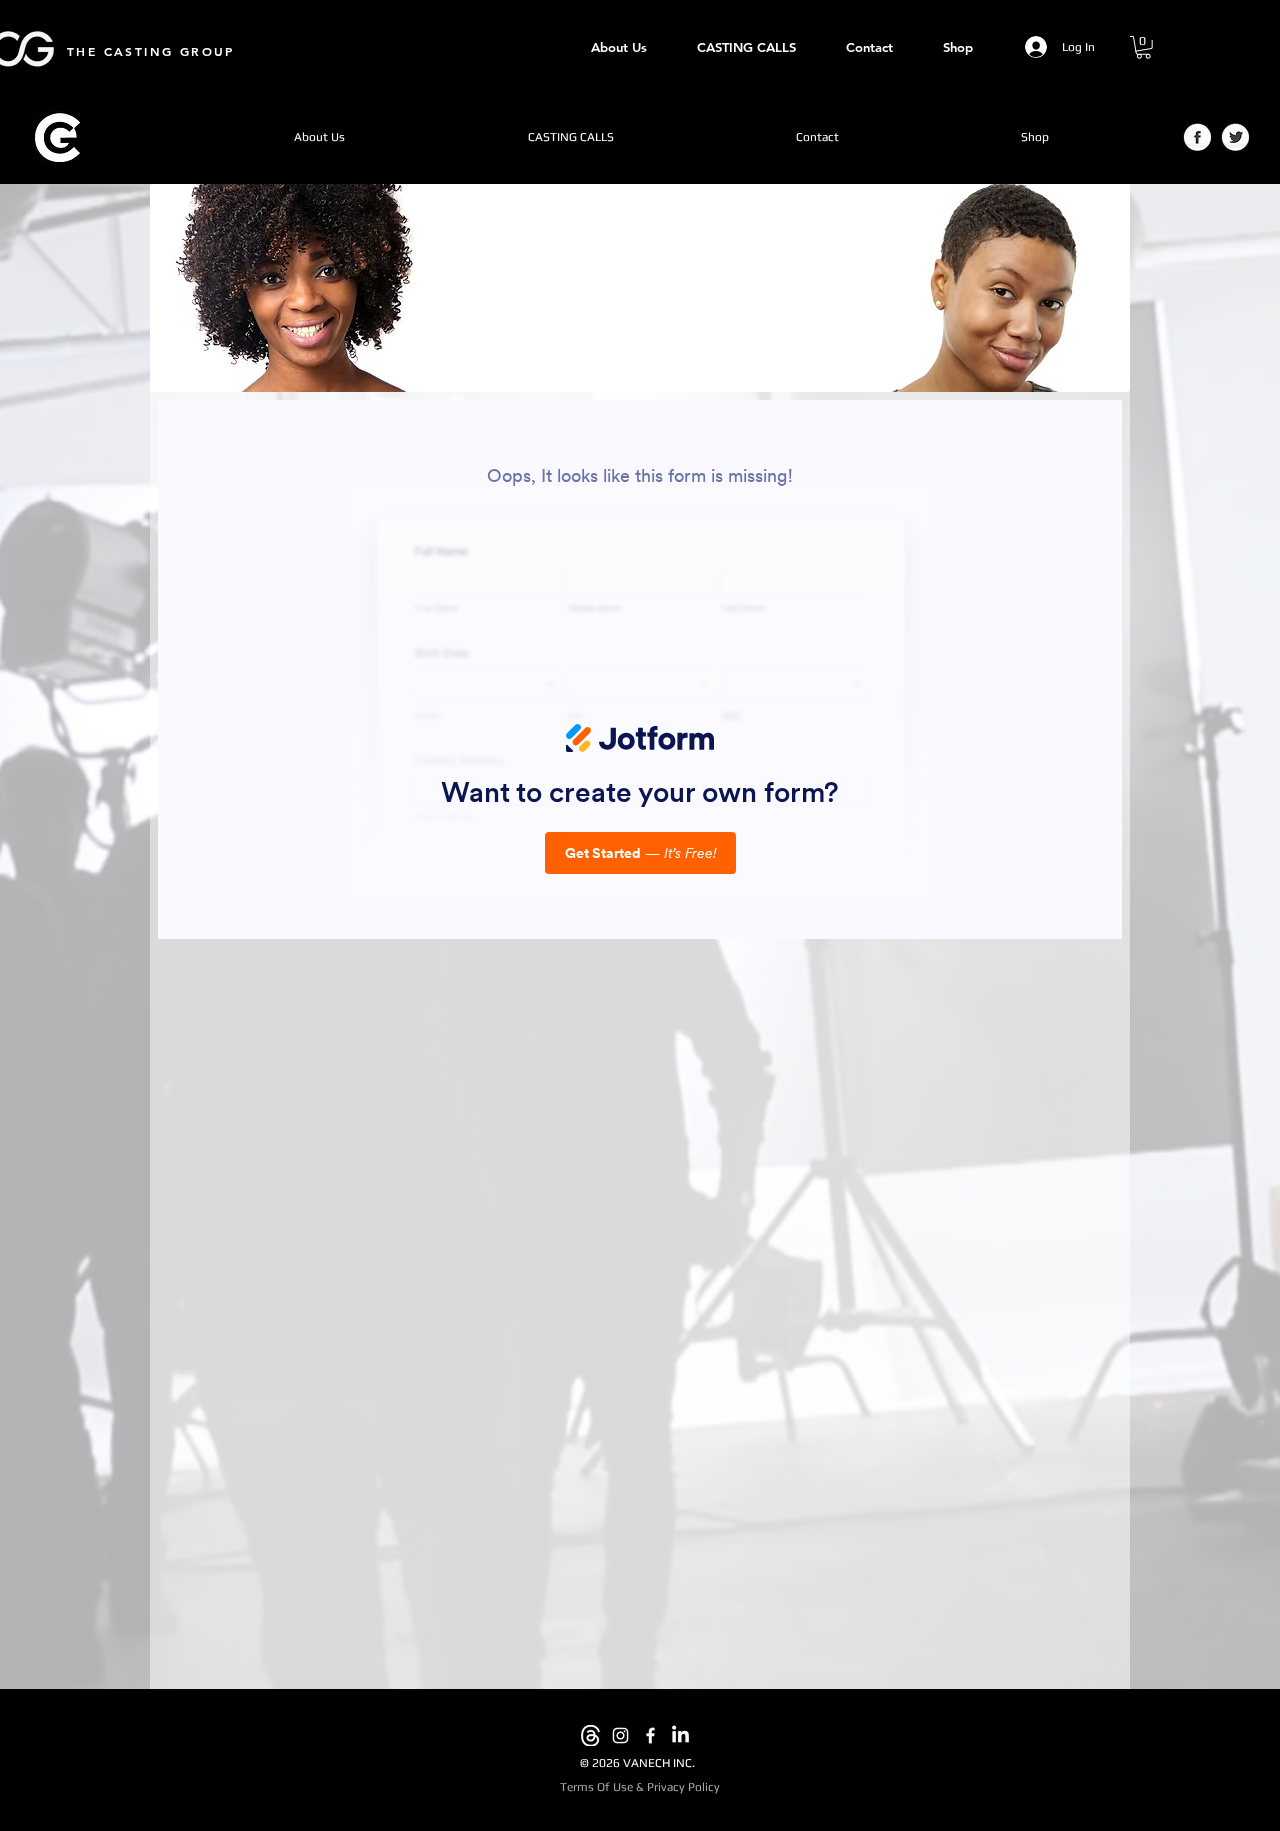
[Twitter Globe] (1235, 138)
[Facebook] (650, 1735)
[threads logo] (590, 1735)
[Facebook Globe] (1197, 138)
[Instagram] (620, 1735)
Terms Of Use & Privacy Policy (640, 1787)
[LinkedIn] (680, 1735)
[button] (1143, 47)
